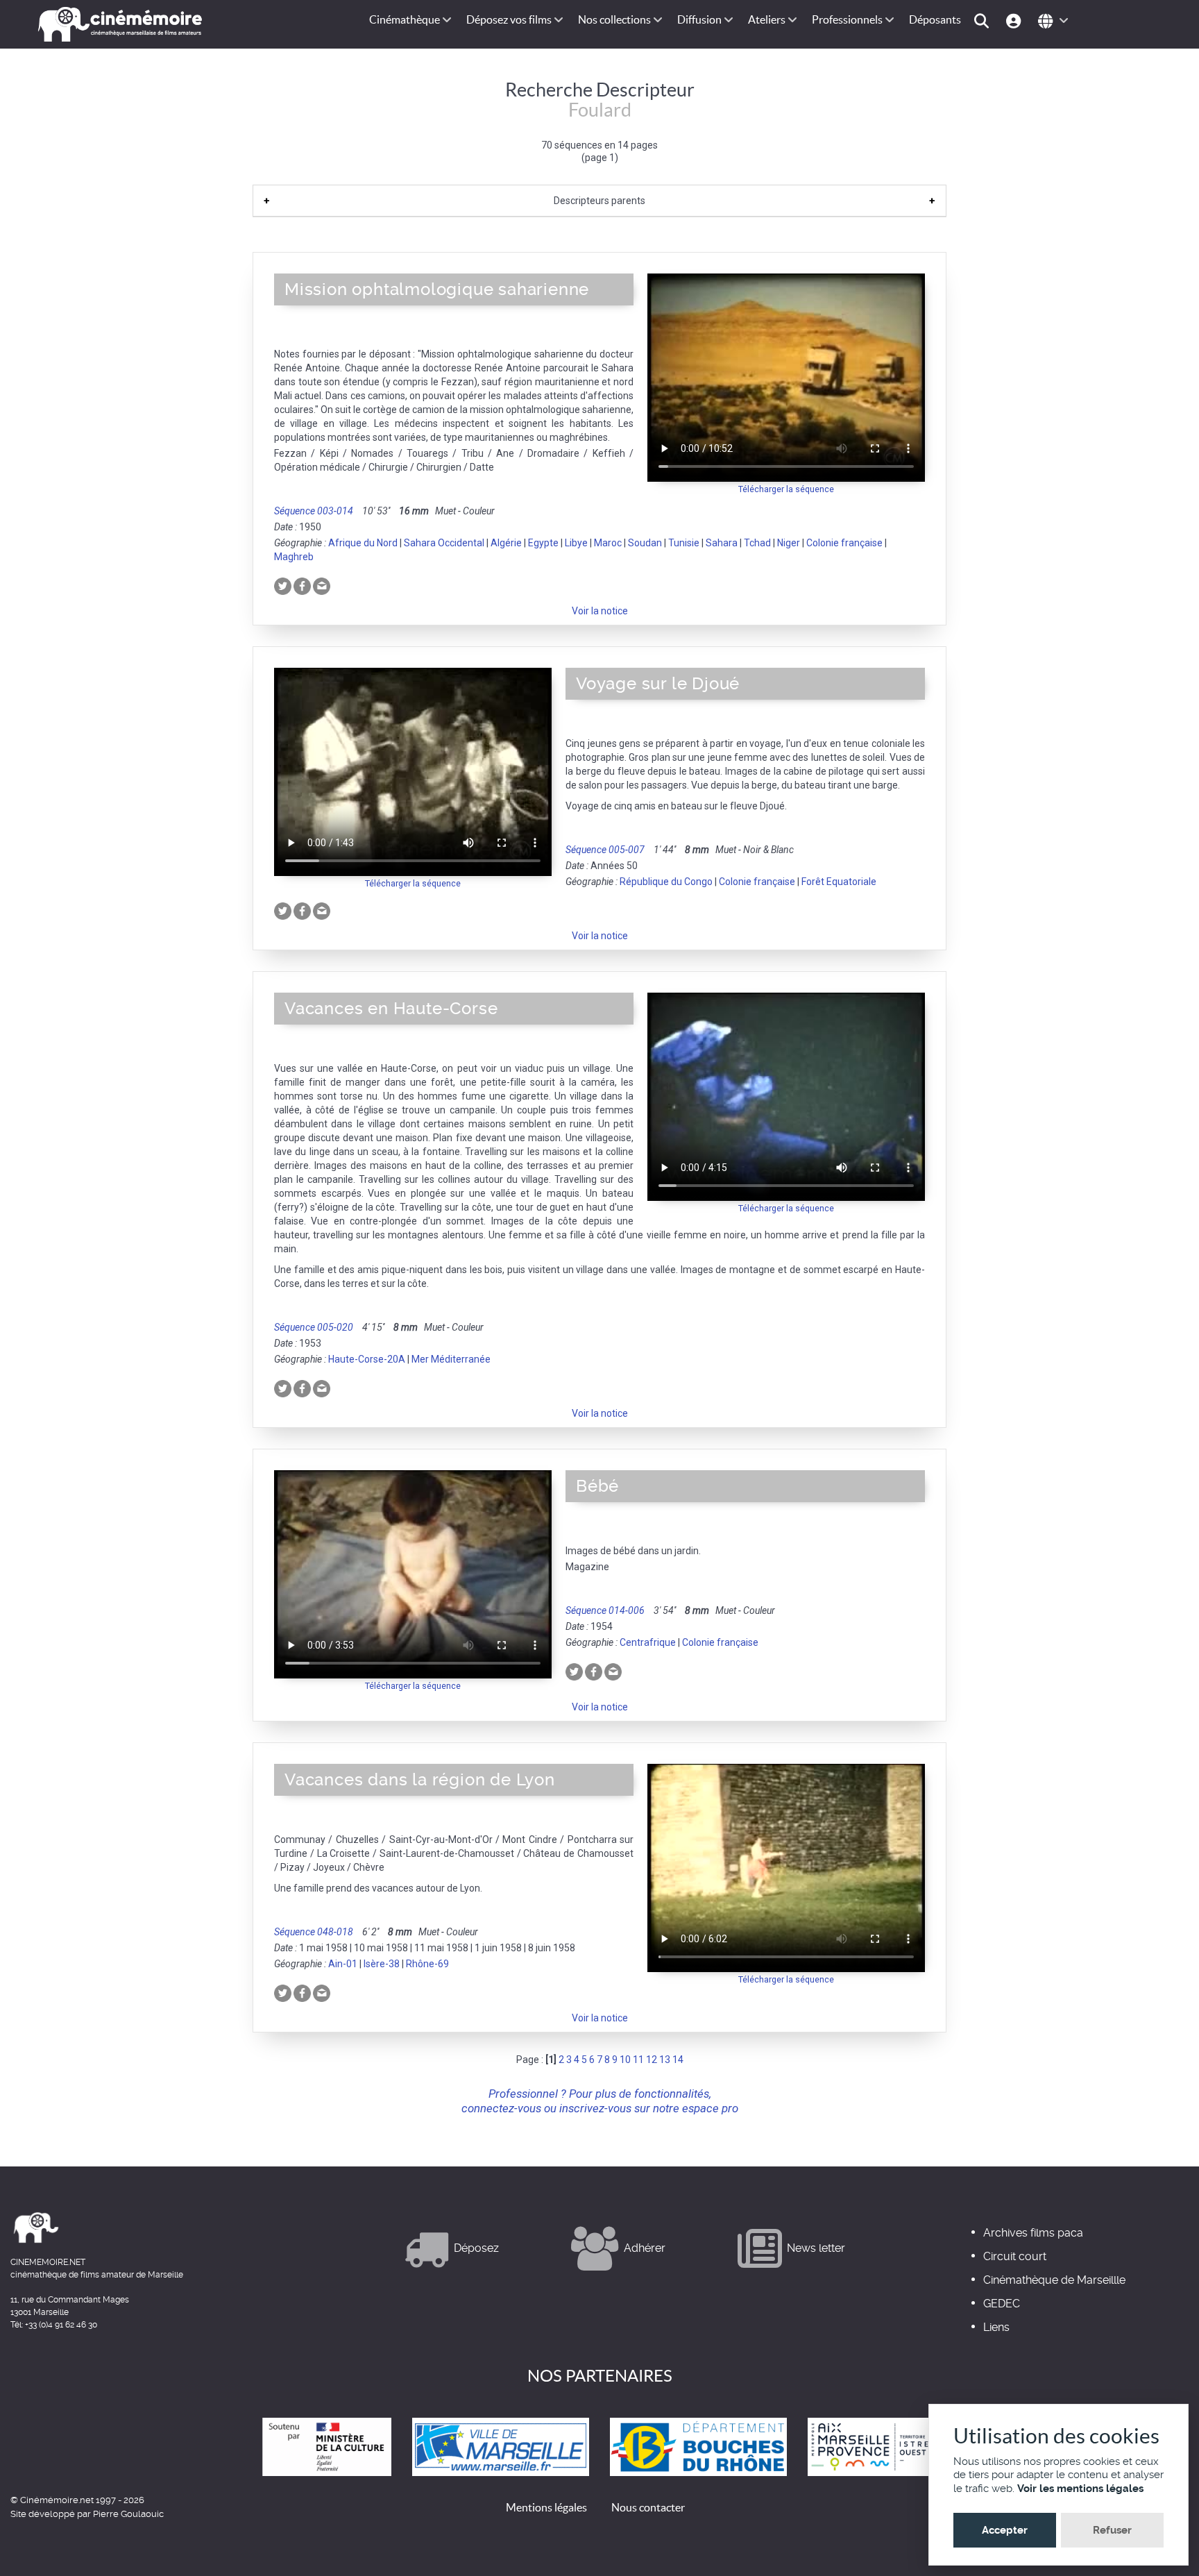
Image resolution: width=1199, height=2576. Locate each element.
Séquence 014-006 (605, 1610)
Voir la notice (600, 611)
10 (625, 2060)
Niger (789, 543)
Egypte (543, 543)
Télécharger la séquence (786, 489)
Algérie (506, 543)
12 (652, 2060)
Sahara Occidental (444, 543)
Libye (576, 543)
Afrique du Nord (363, 543)
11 (638, 2060)
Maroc (608, 543)
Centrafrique (648, 1642)
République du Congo (666, 882)
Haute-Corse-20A (367, 1359)
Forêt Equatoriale (839, 882)
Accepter (1005, 2530)
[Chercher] (984, 20)
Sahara (722, 543)
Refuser (1112, 2530)
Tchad (757, 543)
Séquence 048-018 (314, 1932)
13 (665, 2060)
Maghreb (294, 557)
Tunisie (684, 543)
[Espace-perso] (1015, 20)
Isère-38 (382, 1964)
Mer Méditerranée (451, 1359)
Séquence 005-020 (314, 1327)
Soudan (645, 543)
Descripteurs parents (599, 201)
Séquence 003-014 (314, 511)
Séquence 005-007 (605, 850)
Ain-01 (343, 1964)
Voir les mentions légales (1080, 2489)
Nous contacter (648, 2507)
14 (678, 2060)
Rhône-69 (427, 1964)
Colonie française (844, 543)
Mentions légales (546, 2507)
